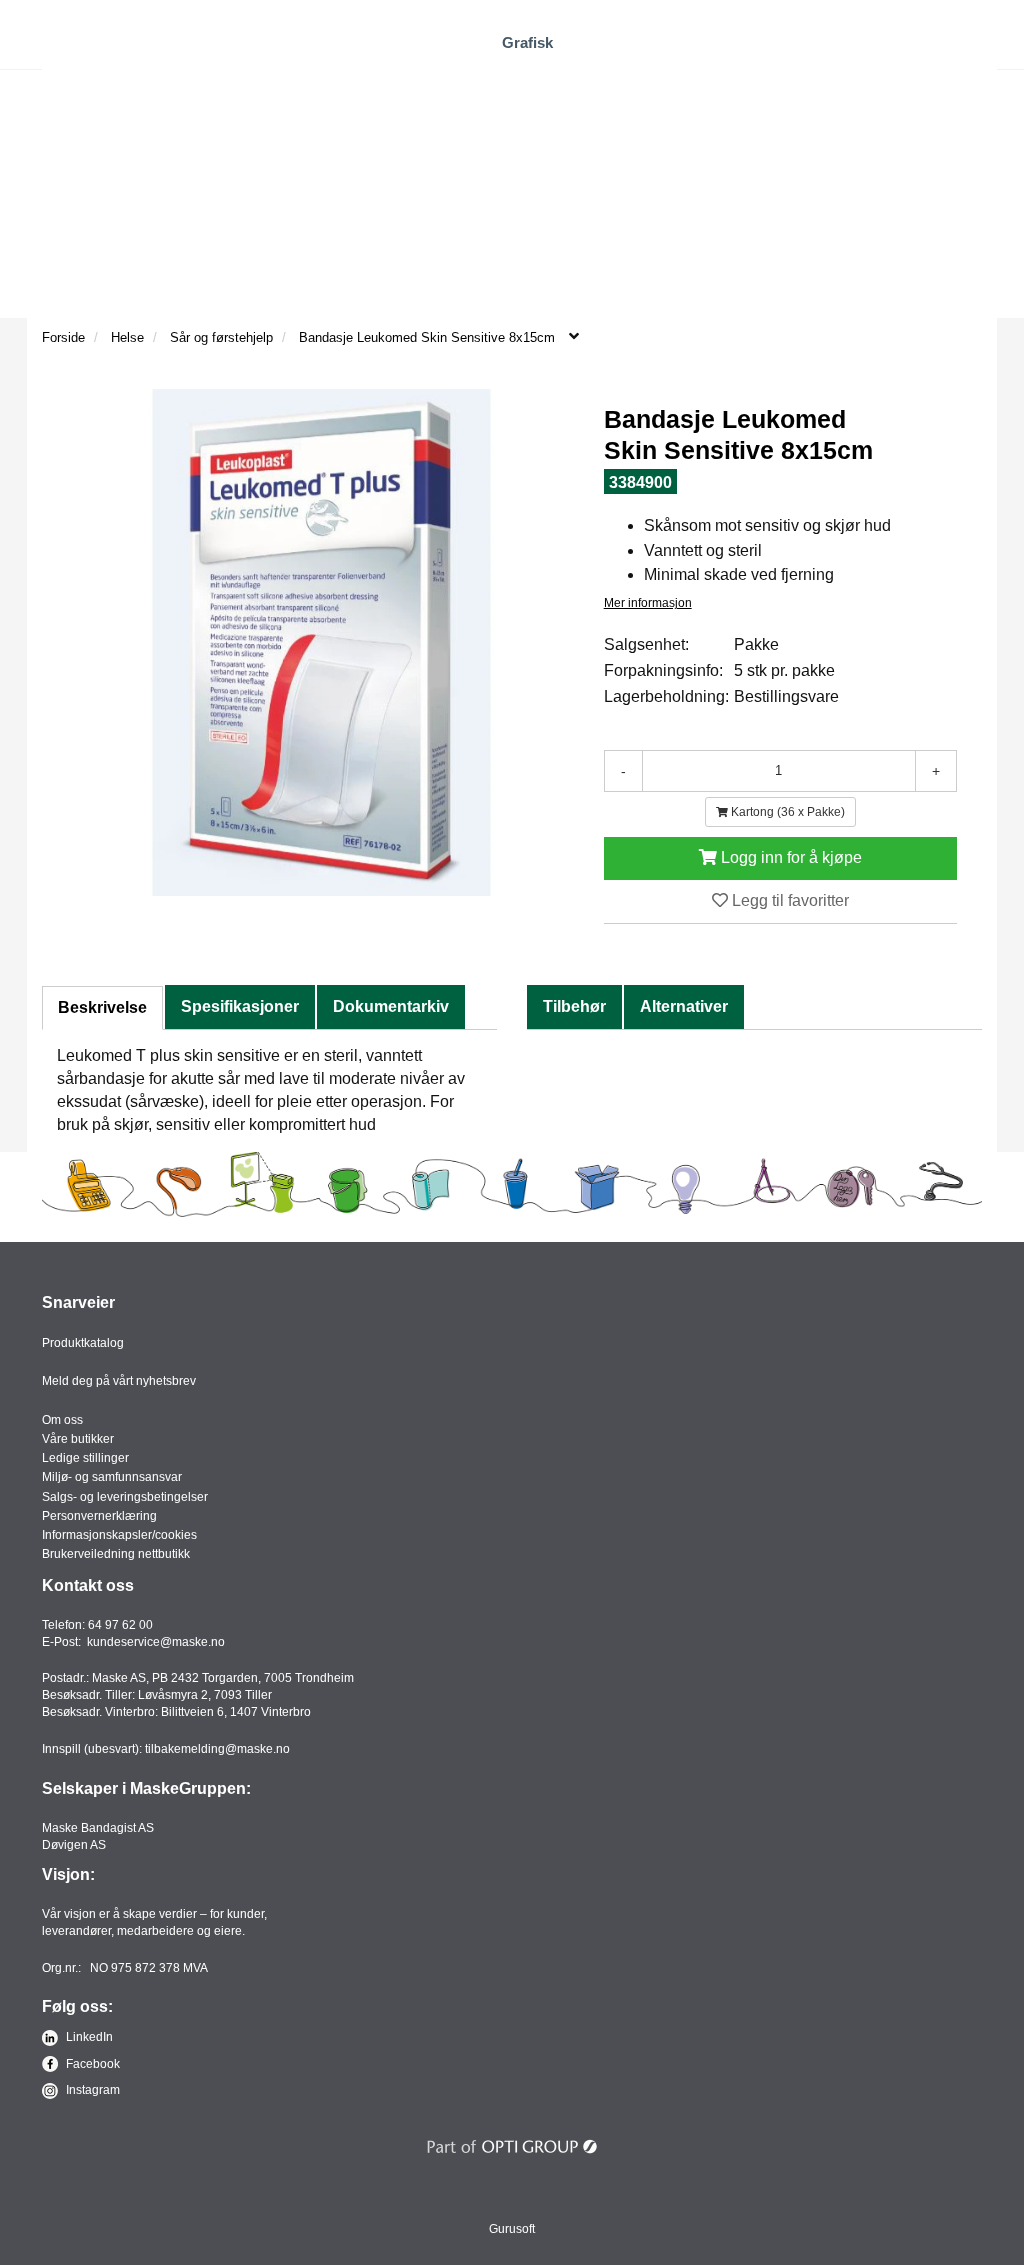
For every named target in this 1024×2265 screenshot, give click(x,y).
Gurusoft (512, 2229)
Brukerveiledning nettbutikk (116, 1554)
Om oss (62, 1420)
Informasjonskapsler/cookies (119, 1535)
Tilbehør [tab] (574, 1006)
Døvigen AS (74, 1845)
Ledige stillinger (85, 1458)
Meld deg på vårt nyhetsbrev (119, 1381)
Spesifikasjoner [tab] (240, 1006)
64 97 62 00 (120, 1625)
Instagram (91, 2090)
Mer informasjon (648, 603)
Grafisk (527, 42)
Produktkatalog (83, 1343)
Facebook (91, 2064)
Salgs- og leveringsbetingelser (125, 1497)
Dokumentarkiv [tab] (391, 1006)
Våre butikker (78, 1439)
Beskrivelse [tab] (102, 1007)
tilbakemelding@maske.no (217, 1749)
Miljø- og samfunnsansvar (112, 1477)
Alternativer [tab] (684, 1006)
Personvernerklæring (99, 1516)
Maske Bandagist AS (98, 1828)
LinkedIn (88, 2037)
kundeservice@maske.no (156, 1642)
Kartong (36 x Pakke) (786, 812)
